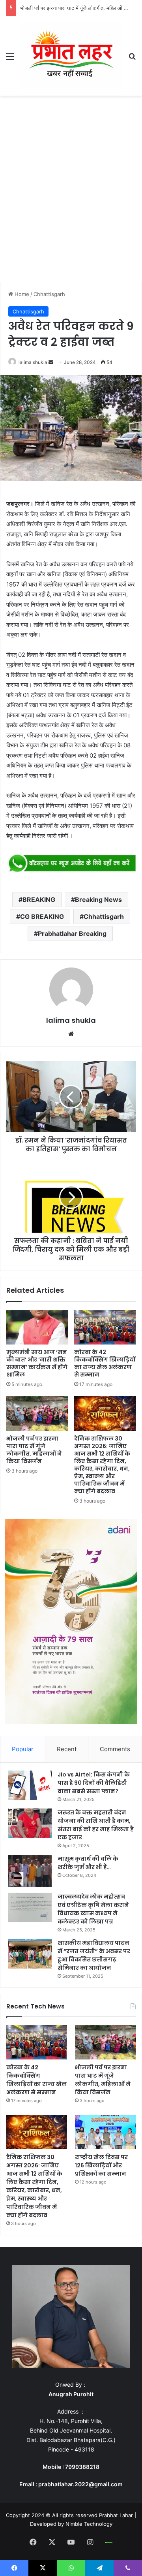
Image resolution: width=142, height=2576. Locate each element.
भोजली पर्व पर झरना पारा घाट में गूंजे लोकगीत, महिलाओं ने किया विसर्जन (34, 1450)
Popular (23, 1749)
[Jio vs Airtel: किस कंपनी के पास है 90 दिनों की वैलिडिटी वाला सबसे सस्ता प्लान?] (30, 1785)
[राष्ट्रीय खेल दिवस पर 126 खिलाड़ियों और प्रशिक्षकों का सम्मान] (105, 2132)
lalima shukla (33, 362)
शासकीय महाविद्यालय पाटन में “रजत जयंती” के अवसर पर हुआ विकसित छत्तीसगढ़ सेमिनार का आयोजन (94, 1955)
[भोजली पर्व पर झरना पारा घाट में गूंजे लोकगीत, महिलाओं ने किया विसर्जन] (37, 1414)
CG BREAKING (42, 916)
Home (21, 294)
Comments (115, 1749)
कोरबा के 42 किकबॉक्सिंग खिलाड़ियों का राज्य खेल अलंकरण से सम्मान (105, 1363)
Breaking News (98, 900)
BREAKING (39, 900)
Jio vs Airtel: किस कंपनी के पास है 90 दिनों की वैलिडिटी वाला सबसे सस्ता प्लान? (94, 1783)
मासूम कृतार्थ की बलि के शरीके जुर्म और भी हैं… (88, 1863)
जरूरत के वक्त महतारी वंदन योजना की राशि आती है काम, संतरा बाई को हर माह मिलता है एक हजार (96, 1825)
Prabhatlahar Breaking (72, 933)
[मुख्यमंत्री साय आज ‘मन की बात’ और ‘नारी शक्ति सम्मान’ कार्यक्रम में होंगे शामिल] (37, 1327)
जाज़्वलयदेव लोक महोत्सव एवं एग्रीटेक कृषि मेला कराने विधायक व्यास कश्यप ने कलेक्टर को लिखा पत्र (93, 1909)
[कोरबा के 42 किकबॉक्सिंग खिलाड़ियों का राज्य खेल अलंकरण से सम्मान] (105, 1327)
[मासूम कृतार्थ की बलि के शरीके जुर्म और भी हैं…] (30, 1871)
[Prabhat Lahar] (71, 56)
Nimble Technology (89, 2524)
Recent (67, 1749)
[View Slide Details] (71, 864)
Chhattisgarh (49, 294)
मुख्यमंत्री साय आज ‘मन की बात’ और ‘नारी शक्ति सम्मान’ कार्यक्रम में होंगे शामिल (37, 1363)
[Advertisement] (71, 191)
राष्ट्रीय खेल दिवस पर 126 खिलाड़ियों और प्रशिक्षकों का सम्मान (101, 2165)
